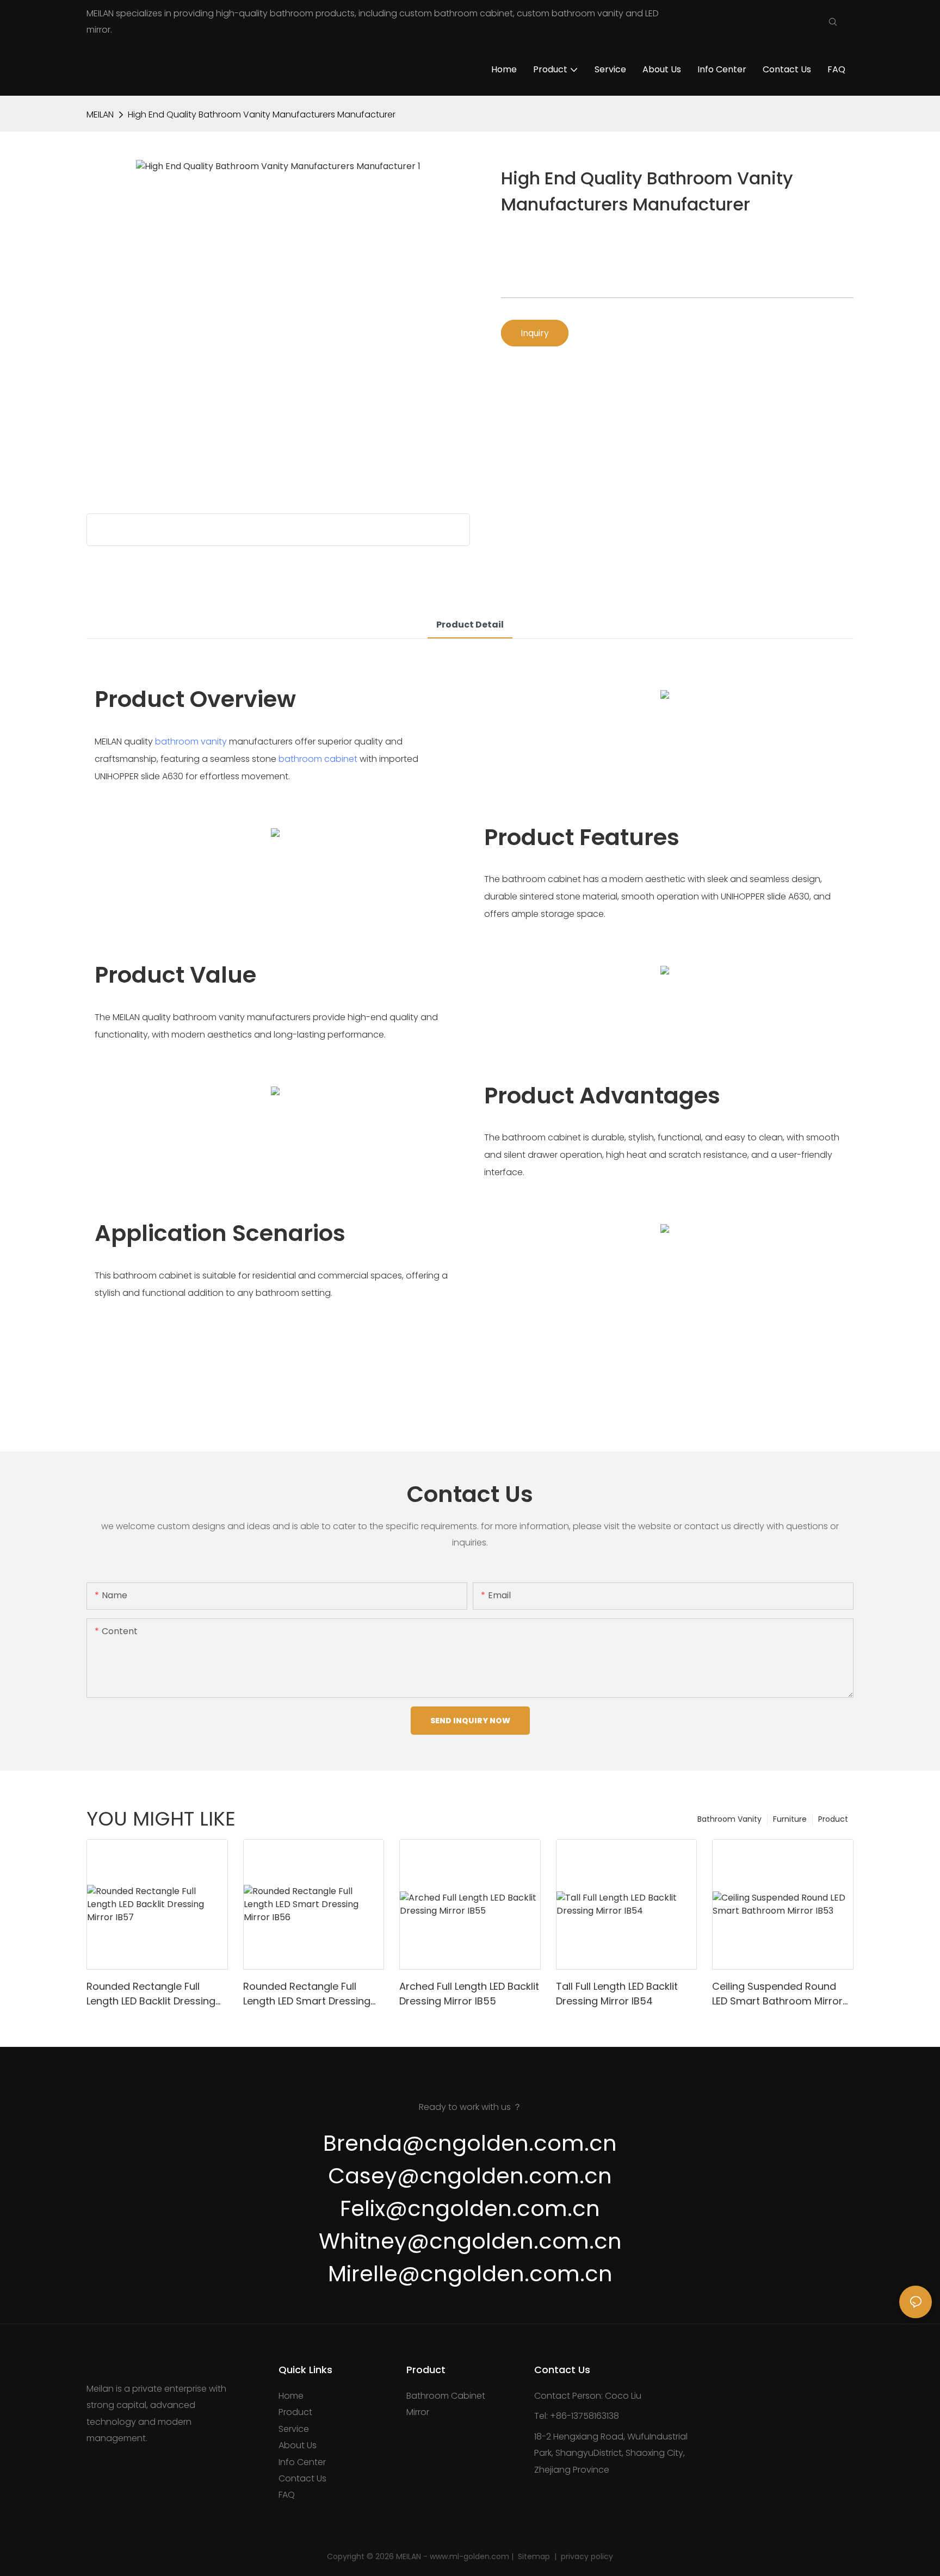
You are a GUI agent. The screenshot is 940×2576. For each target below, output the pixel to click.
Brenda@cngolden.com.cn (470, 2143)
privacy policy (586, 2556)
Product (833, 1819)
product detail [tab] (470, 625)
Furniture (790, 1819)
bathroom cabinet (318, 759)
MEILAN (100, 114)
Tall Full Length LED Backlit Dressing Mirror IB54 (617, 1994)
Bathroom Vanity (729, 1819)
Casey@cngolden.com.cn (470, 2176)
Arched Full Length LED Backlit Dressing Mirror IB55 (469, 1994)
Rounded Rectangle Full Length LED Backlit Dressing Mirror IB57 (151, 1994)
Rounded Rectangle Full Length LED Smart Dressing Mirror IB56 (307, 1994)
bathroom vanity (191, 741)
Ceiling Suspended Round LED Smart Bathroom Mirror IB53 (777, 1994)
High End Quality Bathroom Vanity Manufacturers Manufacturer (262, 114)
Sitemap (535, 2556)
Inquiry (535, 333)
